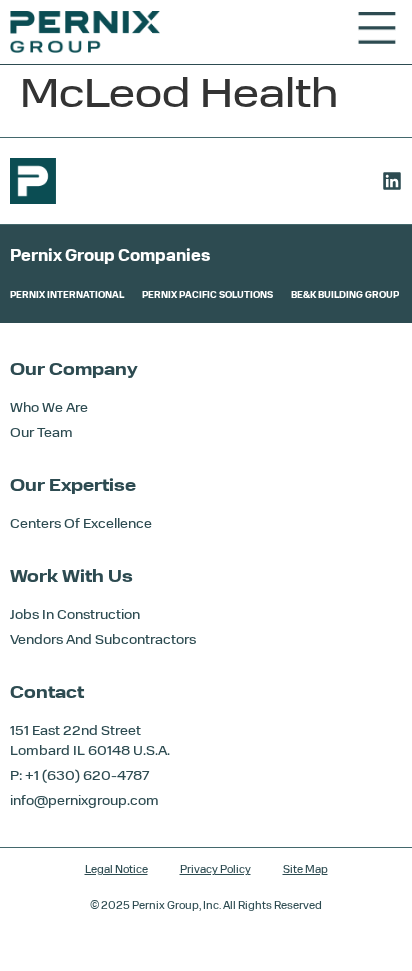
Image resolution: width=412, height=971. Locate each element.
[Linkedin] (392, 181)
